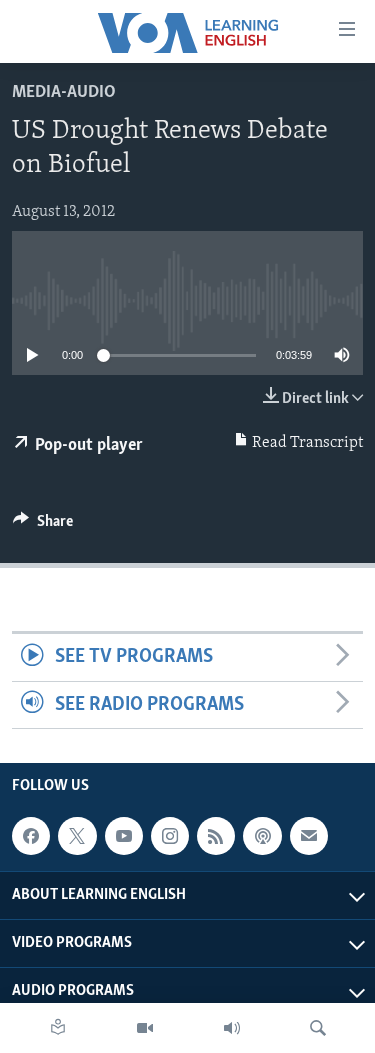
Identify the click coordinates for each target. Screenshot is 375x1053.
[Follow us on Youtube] (124, 836)
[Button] (43, 526)
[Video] (145, 1028)
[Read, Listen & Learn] (58, 1028)
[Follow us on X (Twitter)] (77, 836)
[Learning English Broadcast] (232, 1028)
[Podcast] (262, 836)
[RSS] (216, 836)
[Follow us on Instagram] (170, 836)
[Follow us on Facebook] (31, 836)
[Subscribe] (309, 836)
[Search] (318, 1028)
